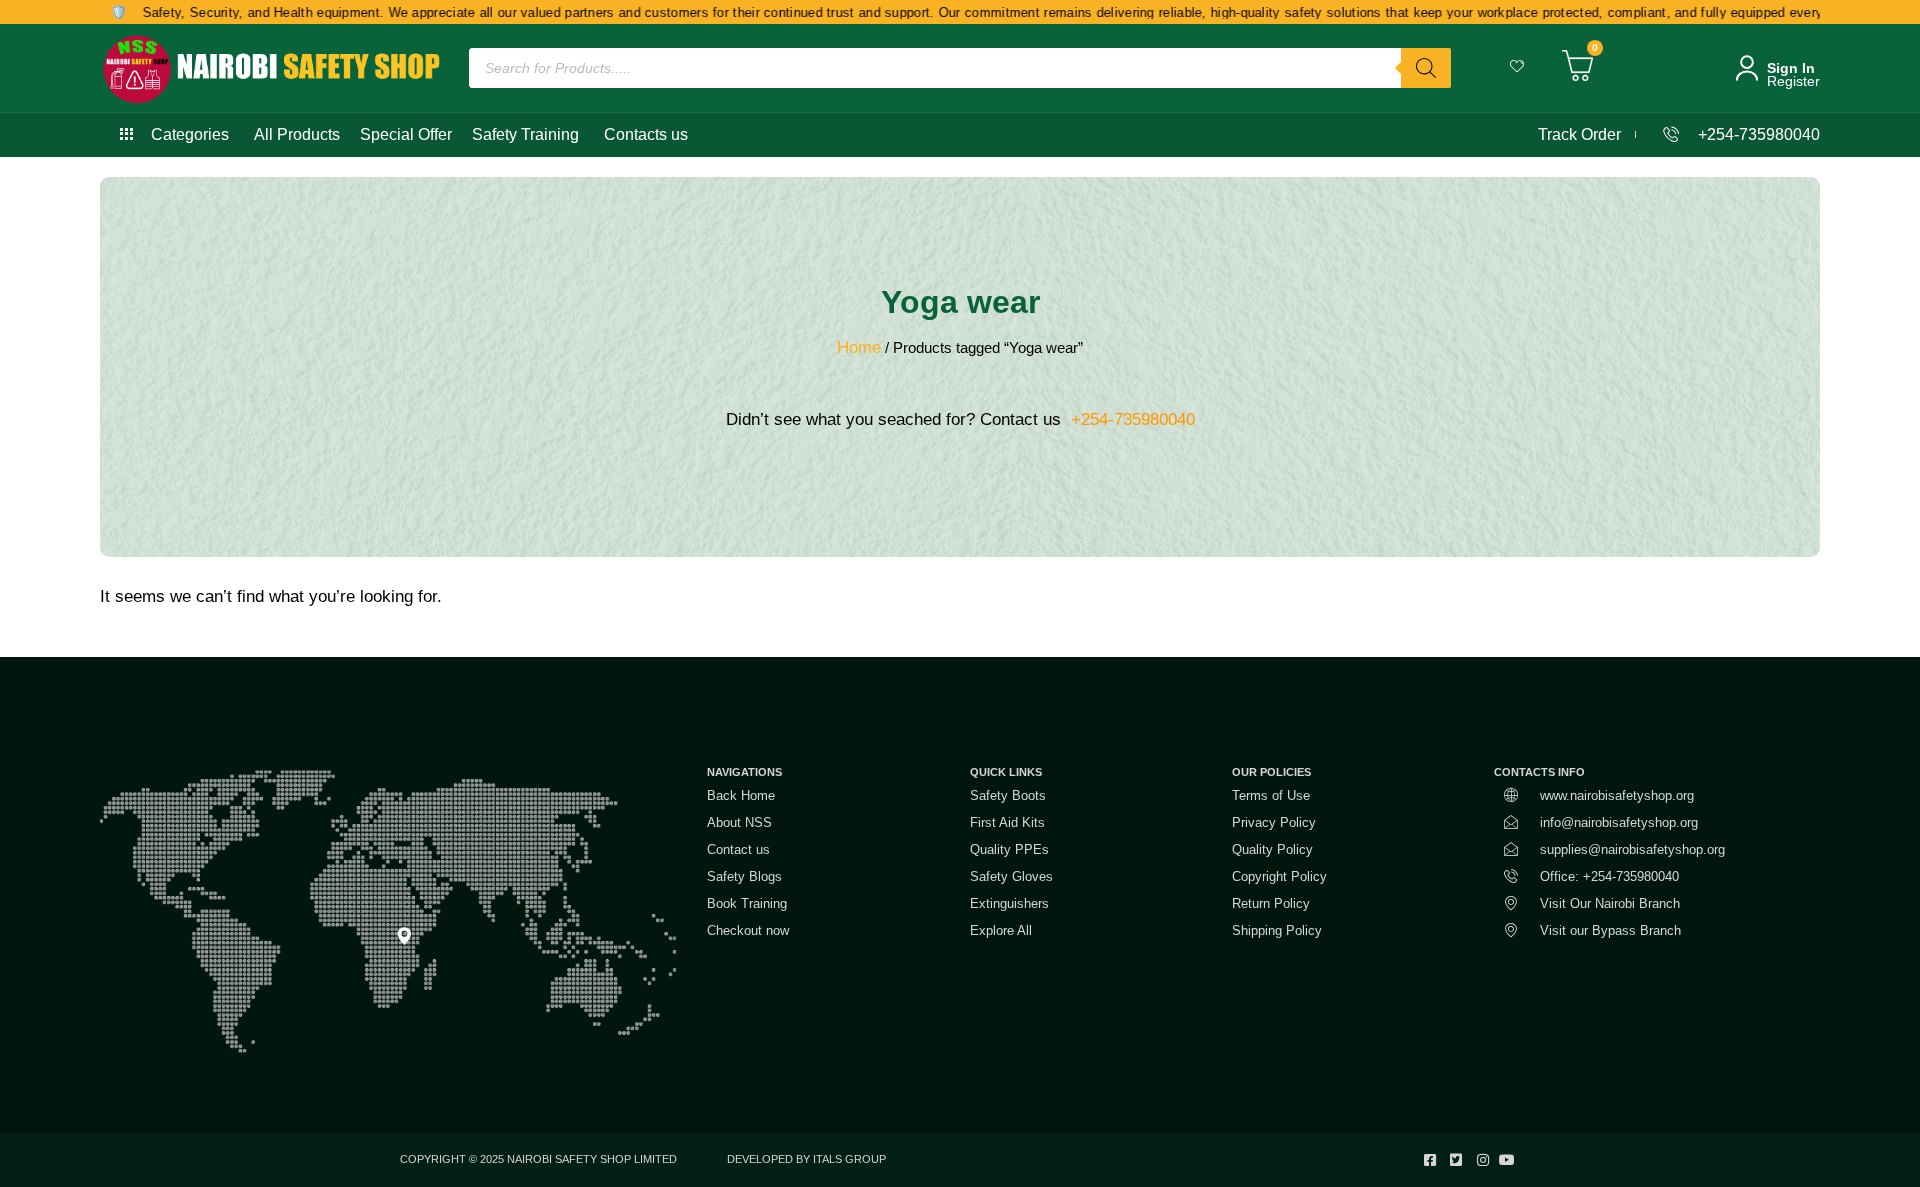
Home (859, 347)
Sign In (1791, 68)
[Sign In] (1747, 68)
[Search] (1426, 68)
